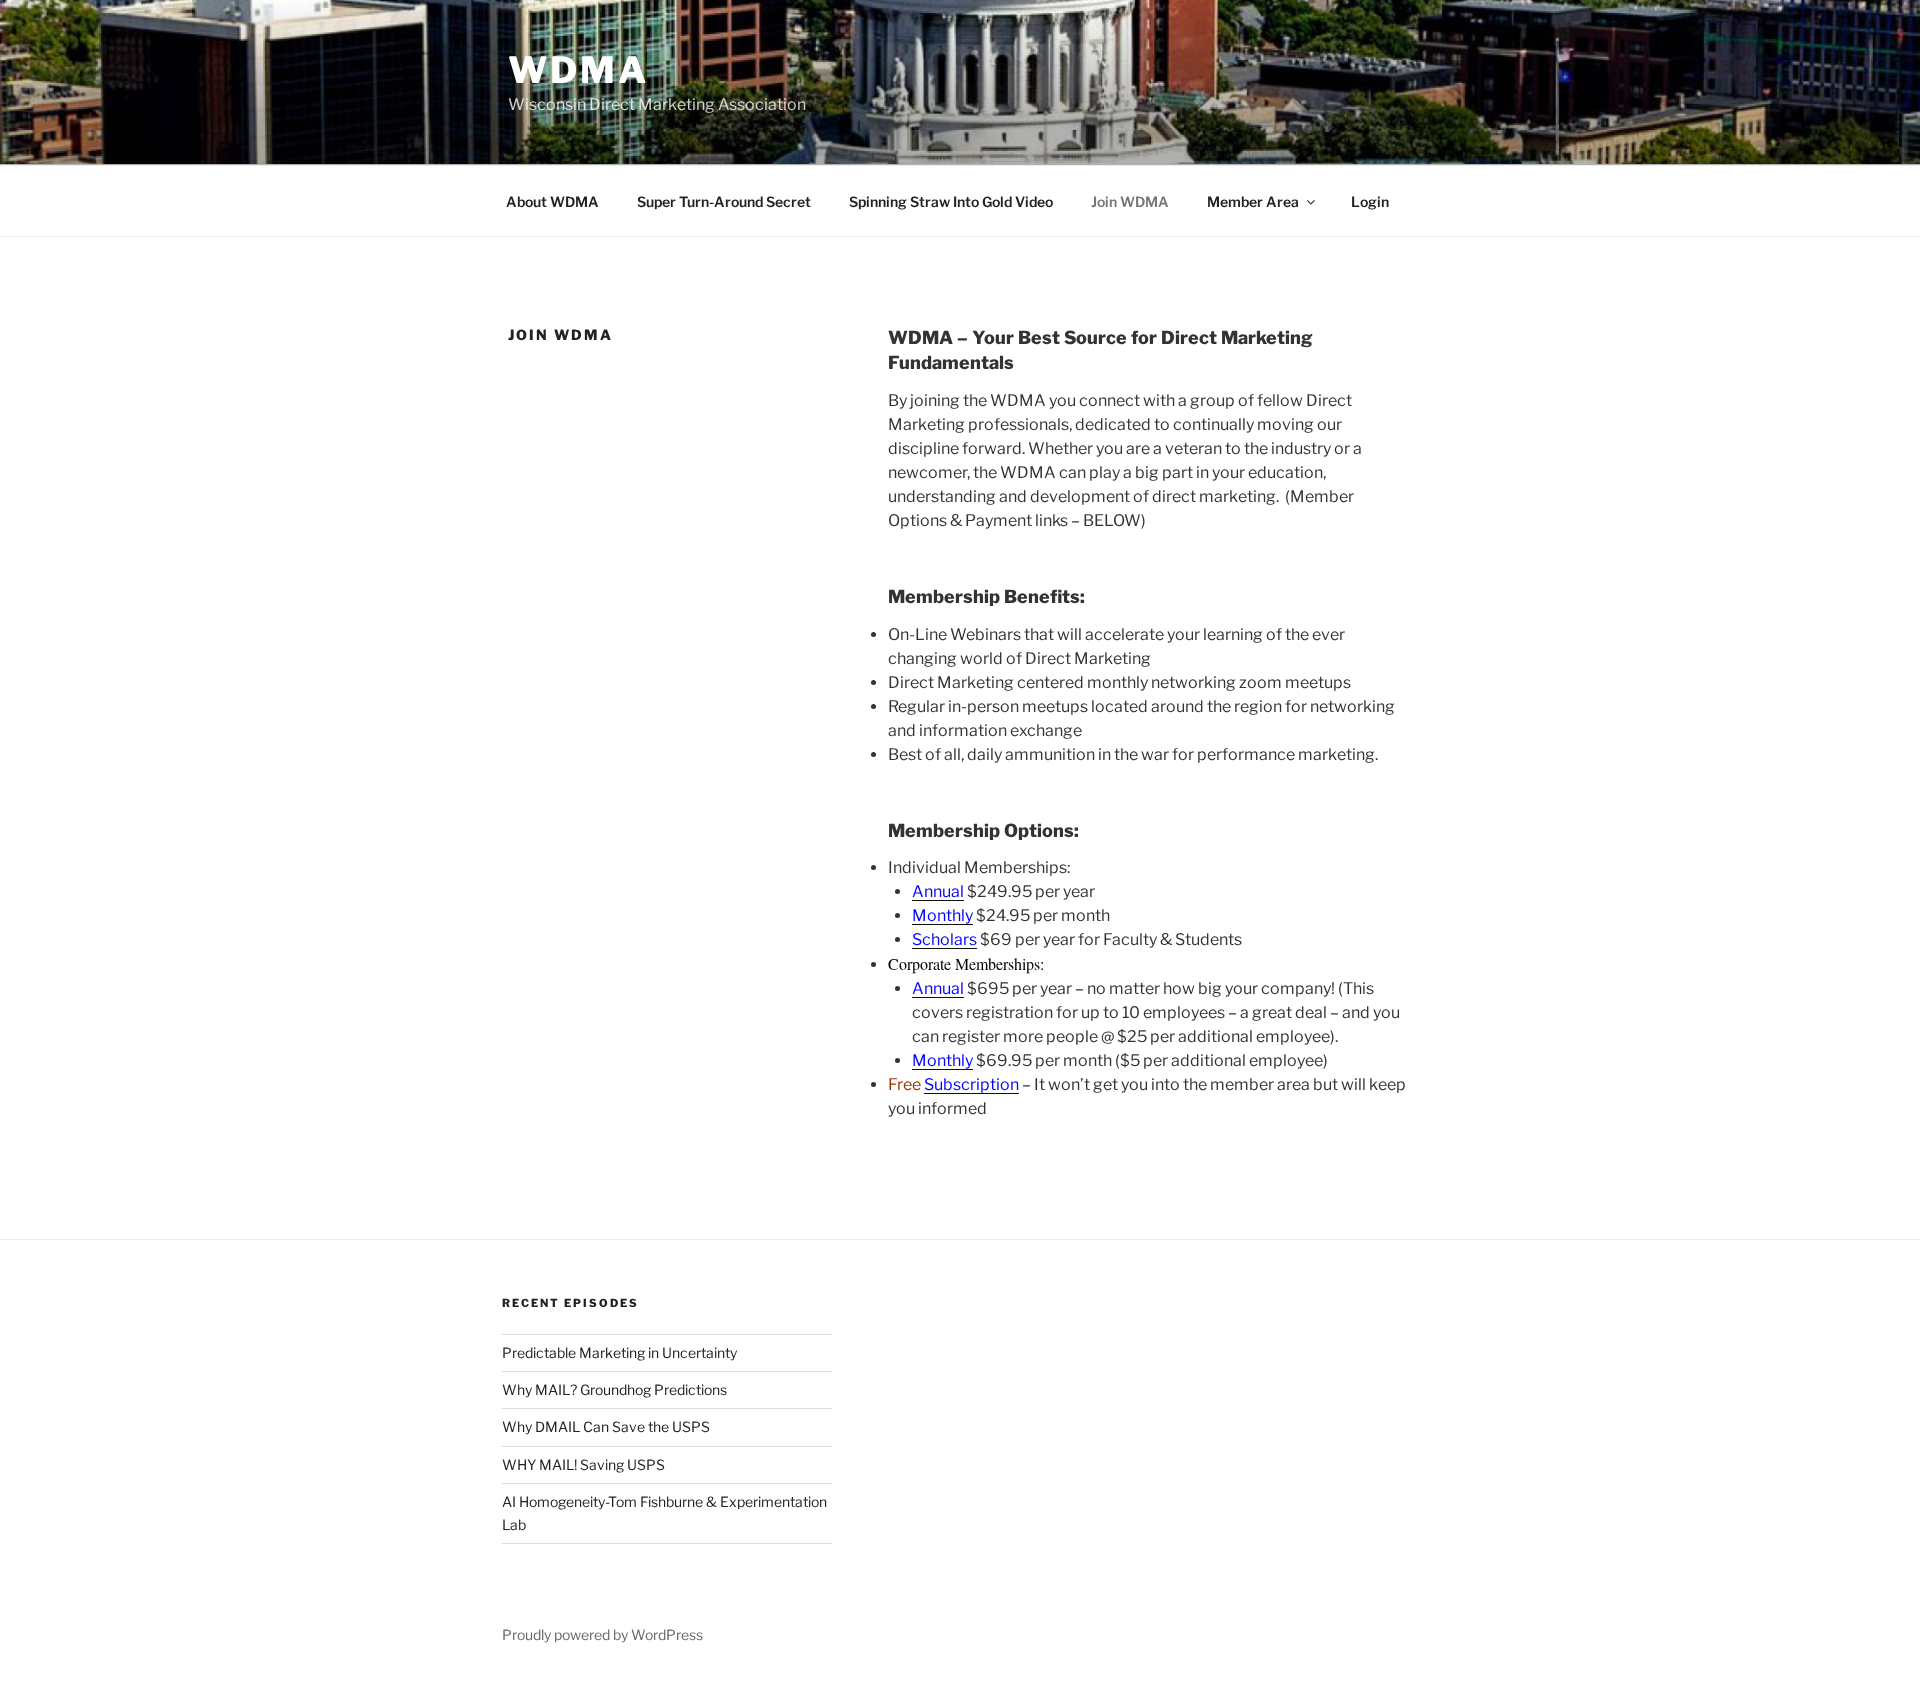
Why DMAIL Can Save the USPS (606, 1426)
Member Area (1253, 201)
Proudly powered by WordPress (602, 1634)
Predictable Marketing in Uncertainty (619, 1352)
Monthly (942, 915)
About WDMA (552, 201)
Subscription (971, 1084)
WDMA (578, 70)
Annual (938, 891)
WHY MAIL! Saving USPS (583, 1464)
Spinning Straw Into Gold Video (951, 201)
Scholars (944, 939)
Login (1370, 201)
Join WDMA (1130, 201)
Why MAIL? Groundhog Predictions (614, 1389)
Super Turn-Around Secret (724, 201)
